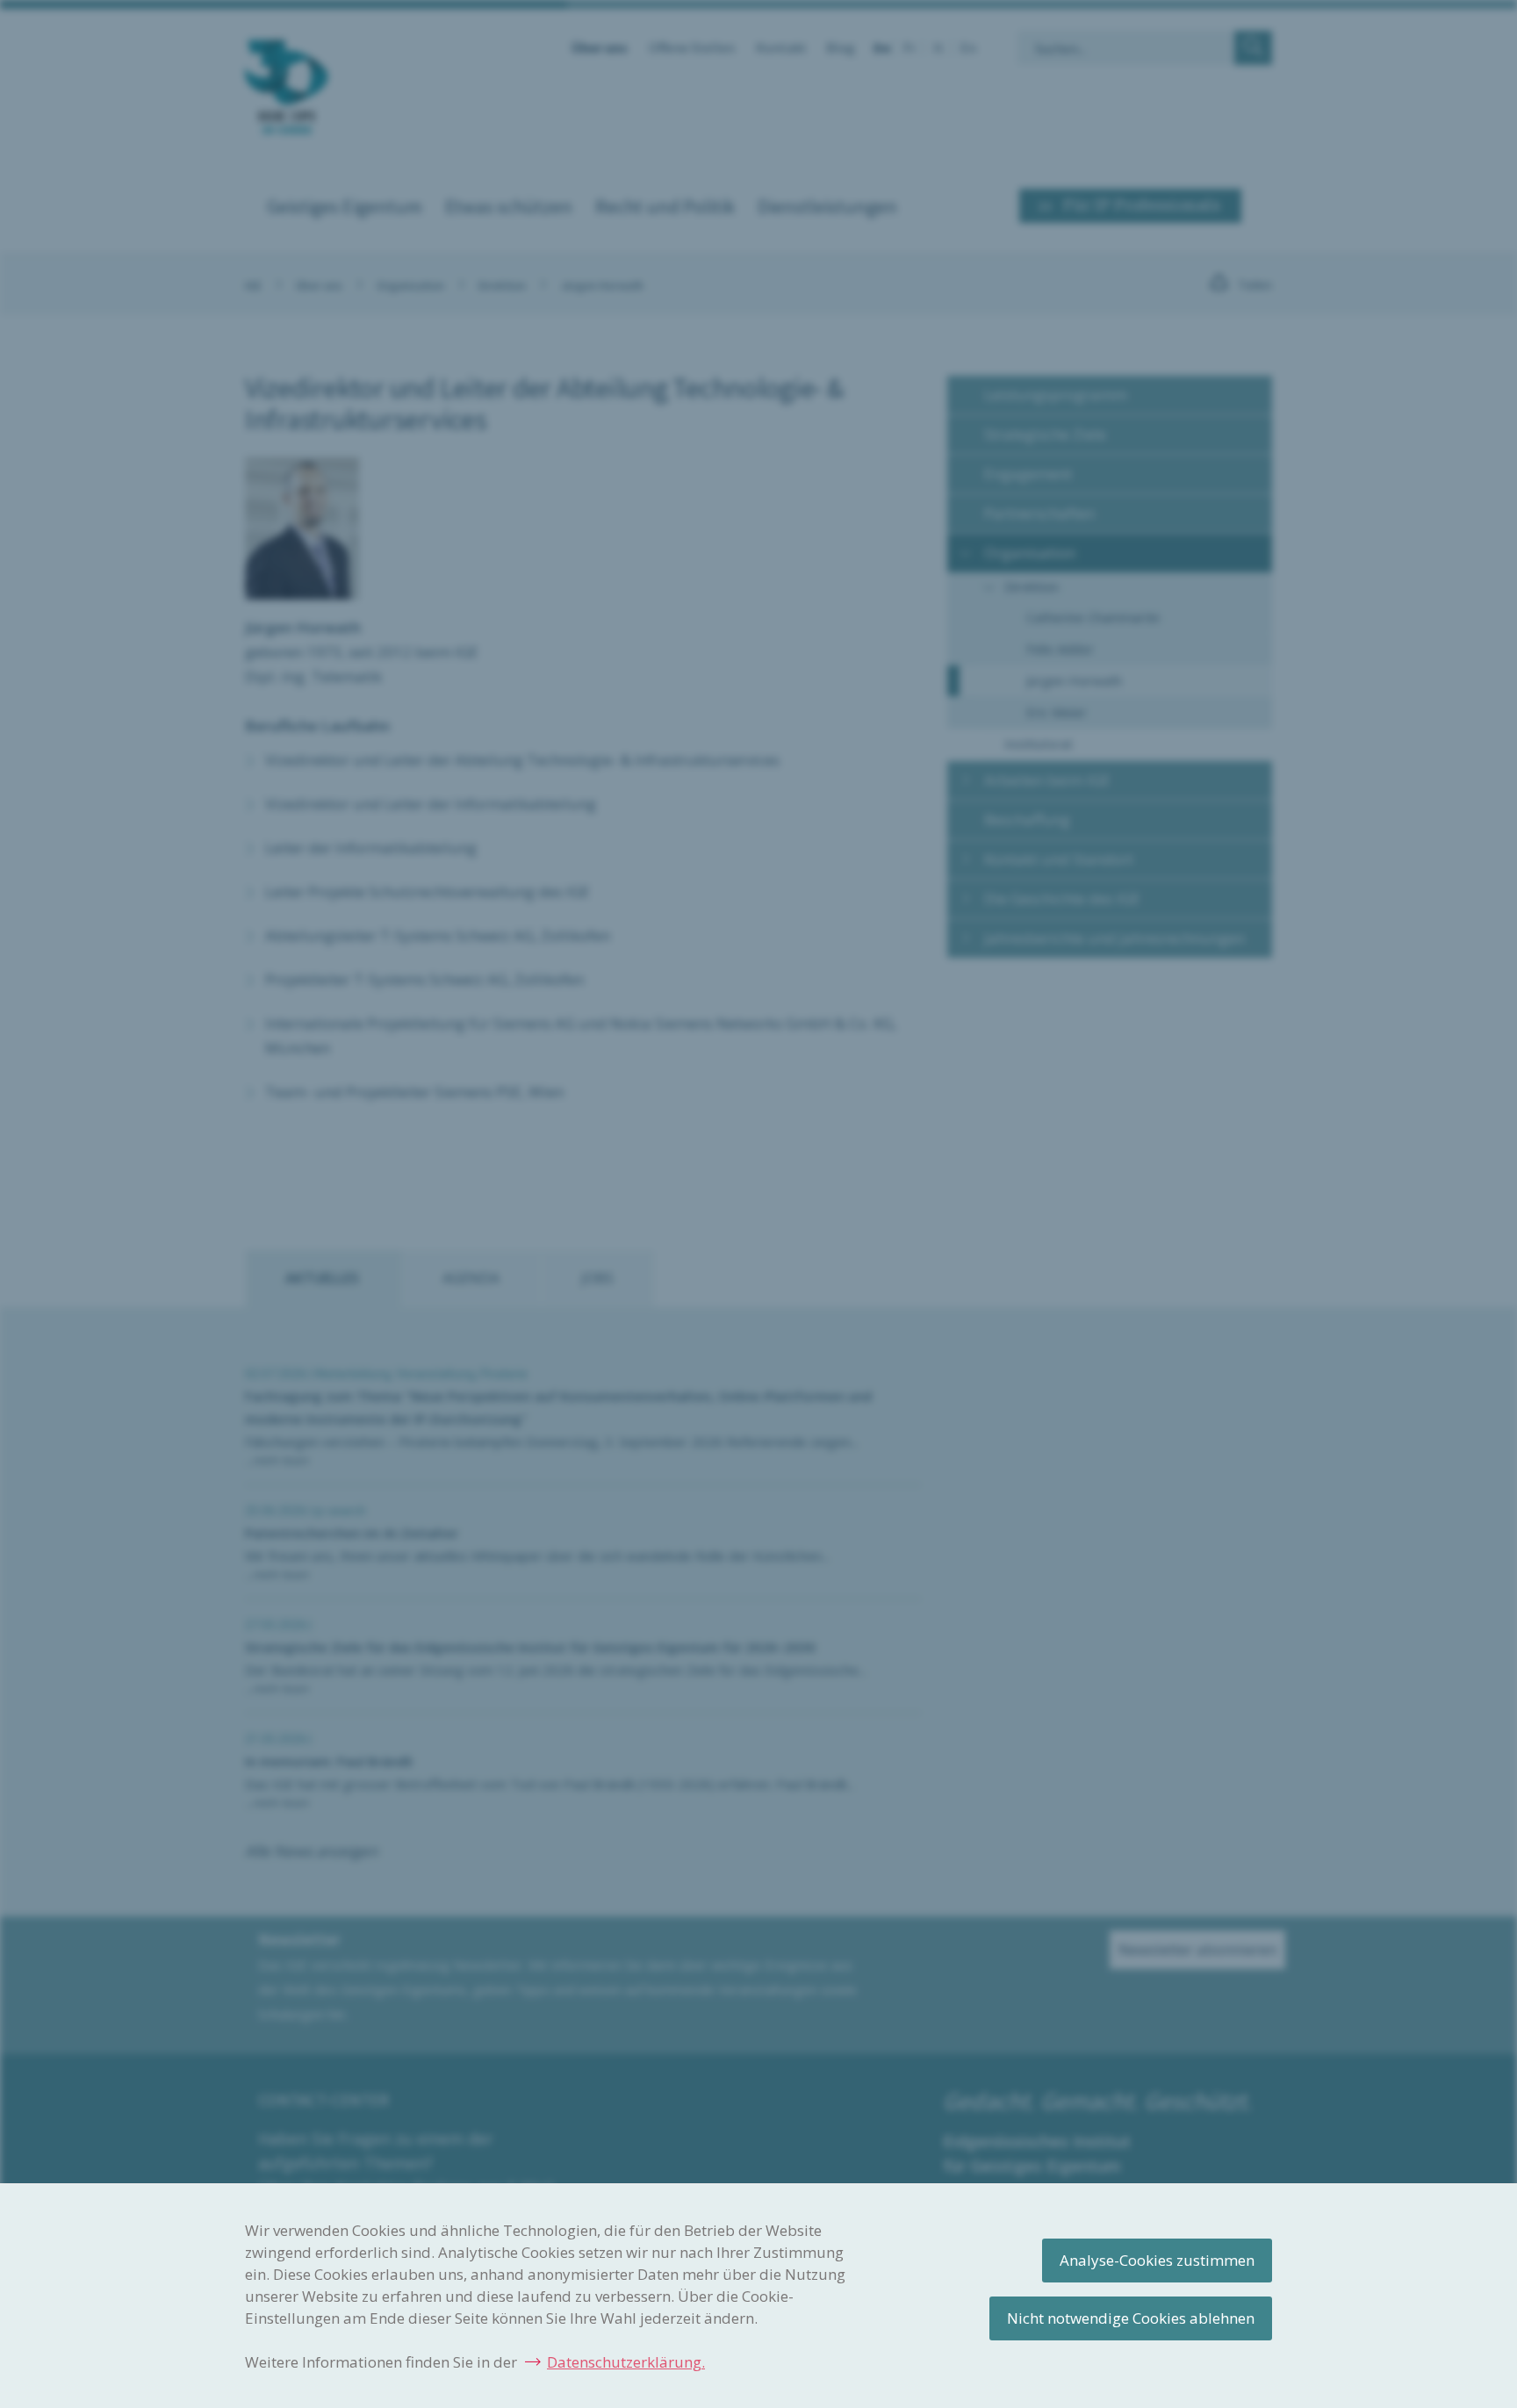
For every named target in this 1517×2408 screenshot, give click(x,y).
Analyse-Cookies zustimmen (1157, 2260)
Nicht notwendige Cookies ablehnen (1131, 2318)
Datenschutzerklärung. (626, 2362)
